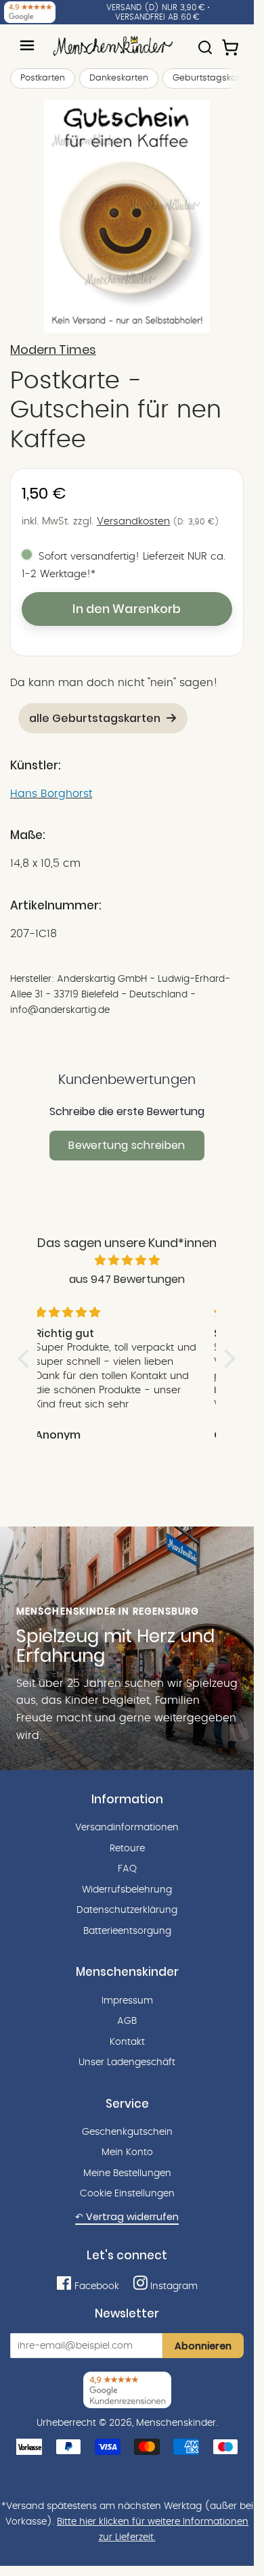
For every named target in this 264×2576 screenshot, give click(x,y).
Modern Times (53, 350)
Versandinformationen (127, 1828)
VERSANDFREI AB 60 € (157, 17)
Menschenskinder (176, 2423)
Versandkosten (133, 521)
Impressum (127, 2001)
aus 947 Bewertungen (127, 1279)
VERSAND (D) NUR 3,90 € (156, 7)
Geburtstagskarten (213, 78)
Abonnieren (203, 2346)
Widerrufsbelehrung (127, 1890)
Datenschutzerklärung (127, 1910)
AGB (127, 2021)
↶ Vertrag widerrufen (127, 2217)
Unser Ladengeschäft (127, 2062)
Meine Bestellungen (127, 2173)
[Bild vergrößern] (127, 216)
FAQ (127, 1869)
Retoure (127, 1849)
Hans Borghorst (51, 794)
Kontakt (127, 2042)
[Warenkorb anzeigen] (232, 41)
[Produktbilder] (127, 216)
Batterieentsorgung (127, 1931)
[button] (27, 1359)
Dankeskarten (119, 78)
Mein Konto (127, 2152)
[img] (127, 1261)
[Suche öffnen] (205, 41)
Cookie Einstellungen (127, 2194)
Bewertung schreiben (127, 1145)
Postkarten (43, 78)
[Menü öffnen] (27, 45)
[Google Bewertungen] (30, 12)
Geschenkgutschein (127, 2132)
